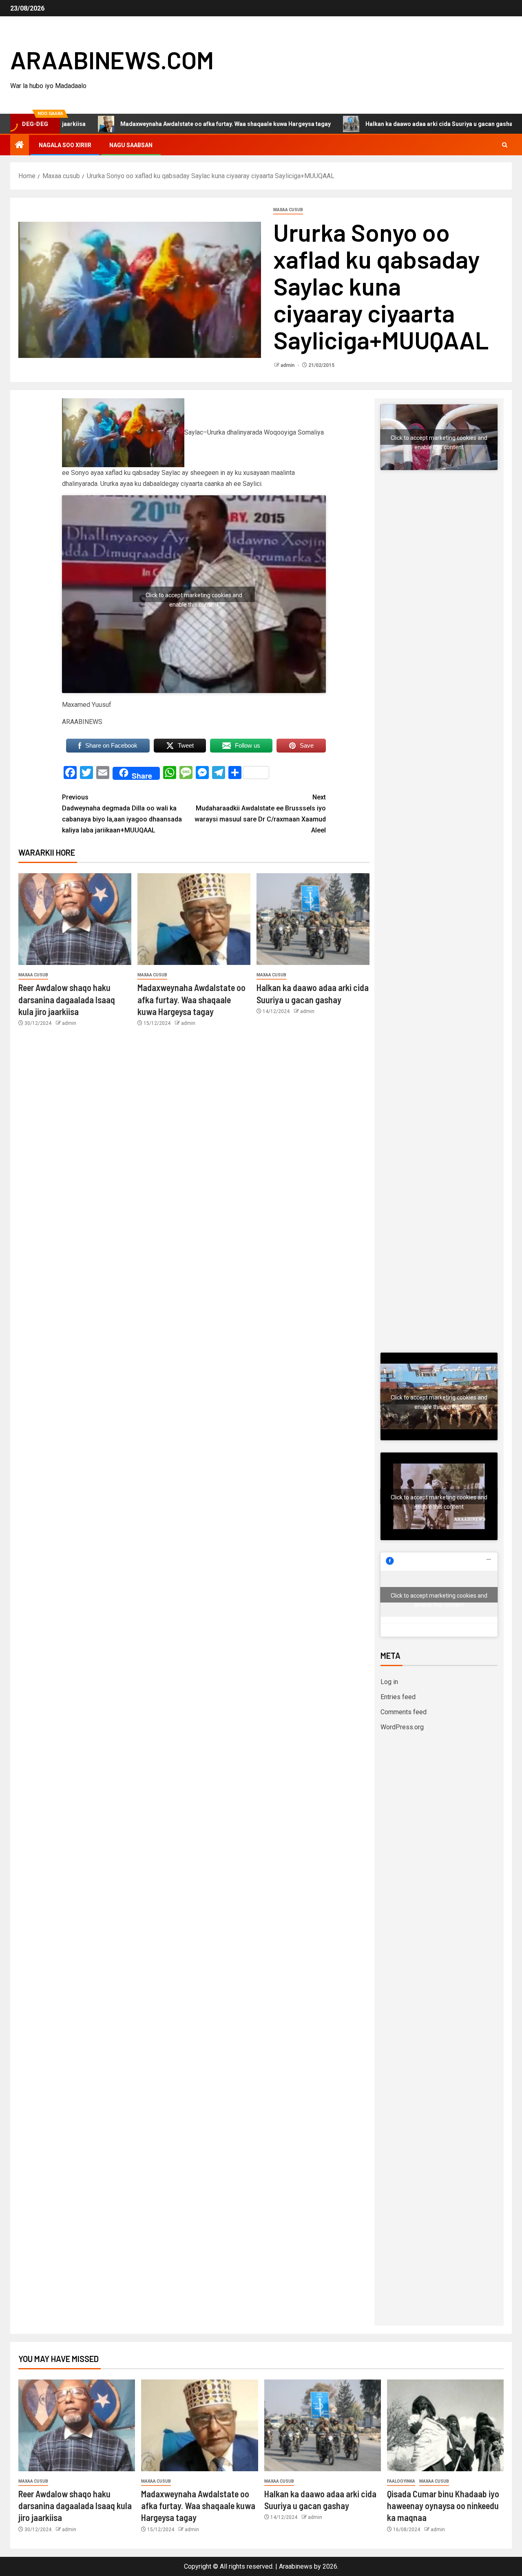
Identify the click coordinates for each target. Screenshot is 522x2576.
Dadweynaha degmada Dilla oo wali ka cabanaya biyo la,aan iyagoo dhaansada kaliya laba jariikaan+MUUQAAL (122, 814)
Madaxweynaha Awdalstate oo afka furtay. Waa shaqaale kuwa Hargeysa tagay (157, 124)
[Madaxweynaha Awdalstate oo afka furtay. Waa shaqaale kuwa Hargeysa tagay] (194, 919)
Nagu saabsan (131, 145)
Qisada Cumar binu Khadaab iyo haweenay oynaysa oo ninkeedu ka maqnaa (443, 2506)
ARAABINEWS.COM (112, 60)
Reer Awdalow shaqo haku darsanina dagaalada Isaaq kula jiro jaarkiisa (67, 999)
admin (288, 365)
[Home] (20, 146)
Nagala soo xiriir (65, 145)
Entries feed (398, 1697)
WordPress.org (402, 1727)
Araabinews (296, 2566)
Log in (389, 1682)
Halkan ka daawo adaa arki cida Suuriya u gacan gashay (372, 124)
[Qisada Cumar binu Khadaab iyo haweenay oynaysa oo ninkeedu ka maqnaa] (445, 2425)
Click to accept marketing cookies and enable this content (194, 597)
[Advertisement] (439, 627)
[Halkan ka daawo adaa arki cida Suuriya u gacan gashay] (313, 919)
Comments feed (404, 1712)
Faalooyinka (401, 2481)
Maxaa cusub (288, 210)
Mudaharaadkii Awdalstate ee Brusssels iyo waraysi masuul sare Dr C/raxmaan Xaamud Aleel (260, 814)
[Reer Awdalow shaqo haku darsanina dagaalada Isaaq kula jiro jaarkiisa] (75, 919)
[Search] (505, 145)
